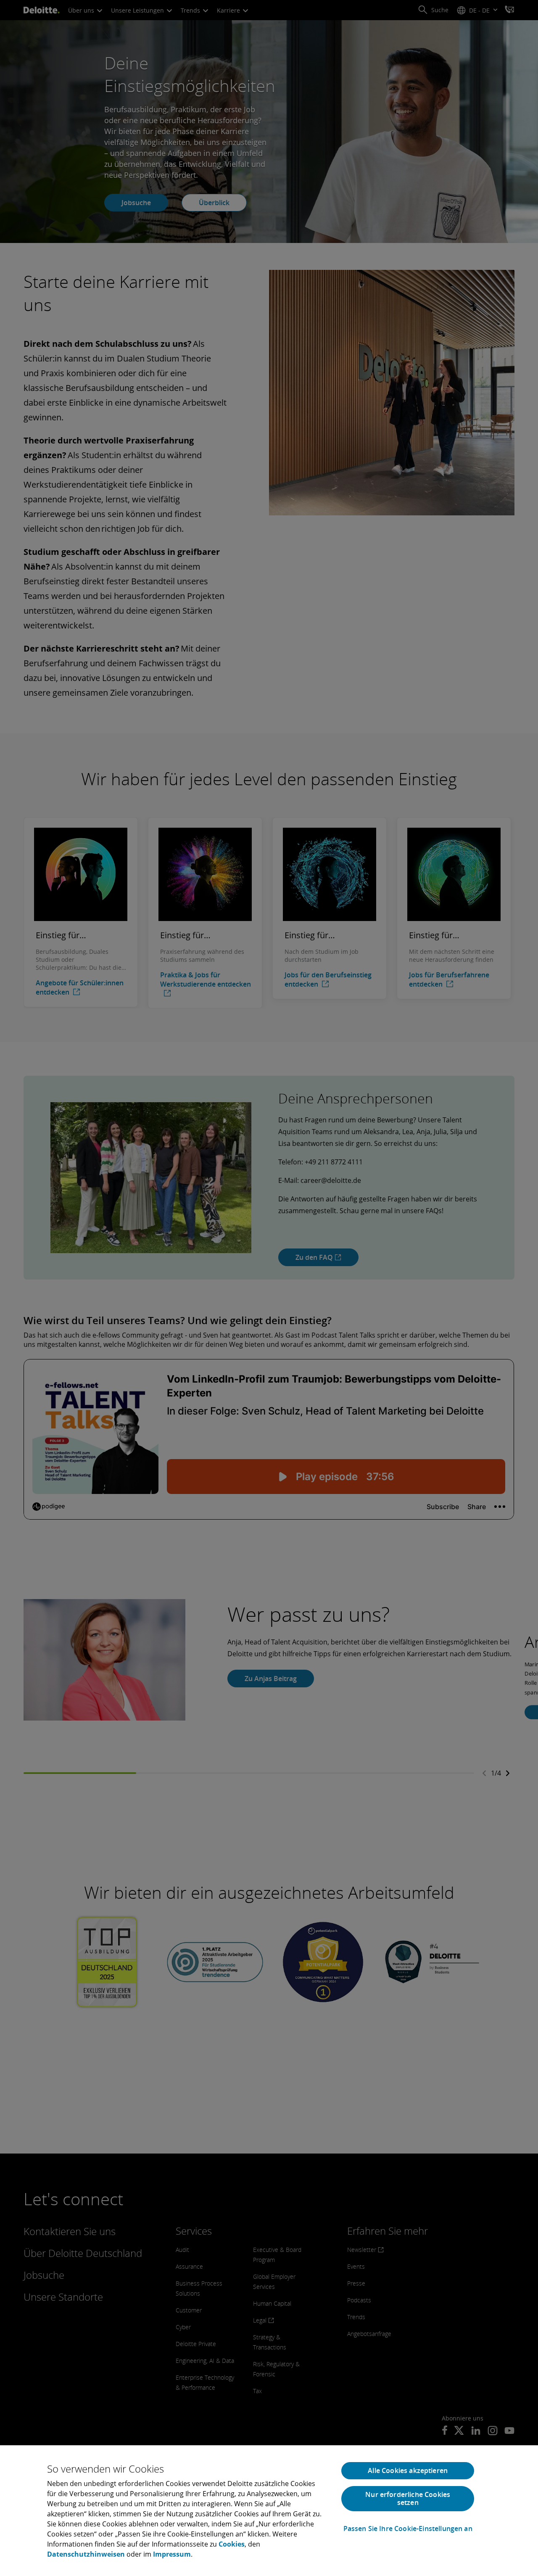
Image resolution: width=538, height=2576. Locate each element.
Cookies (232, 2544)
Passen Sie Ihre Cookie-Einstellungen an (408, 2529)
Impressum (172, 2554)
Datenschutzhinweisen (86, 2554)
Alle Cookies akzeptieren (408, 2470)
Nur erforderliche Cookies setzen (408, 2498)
